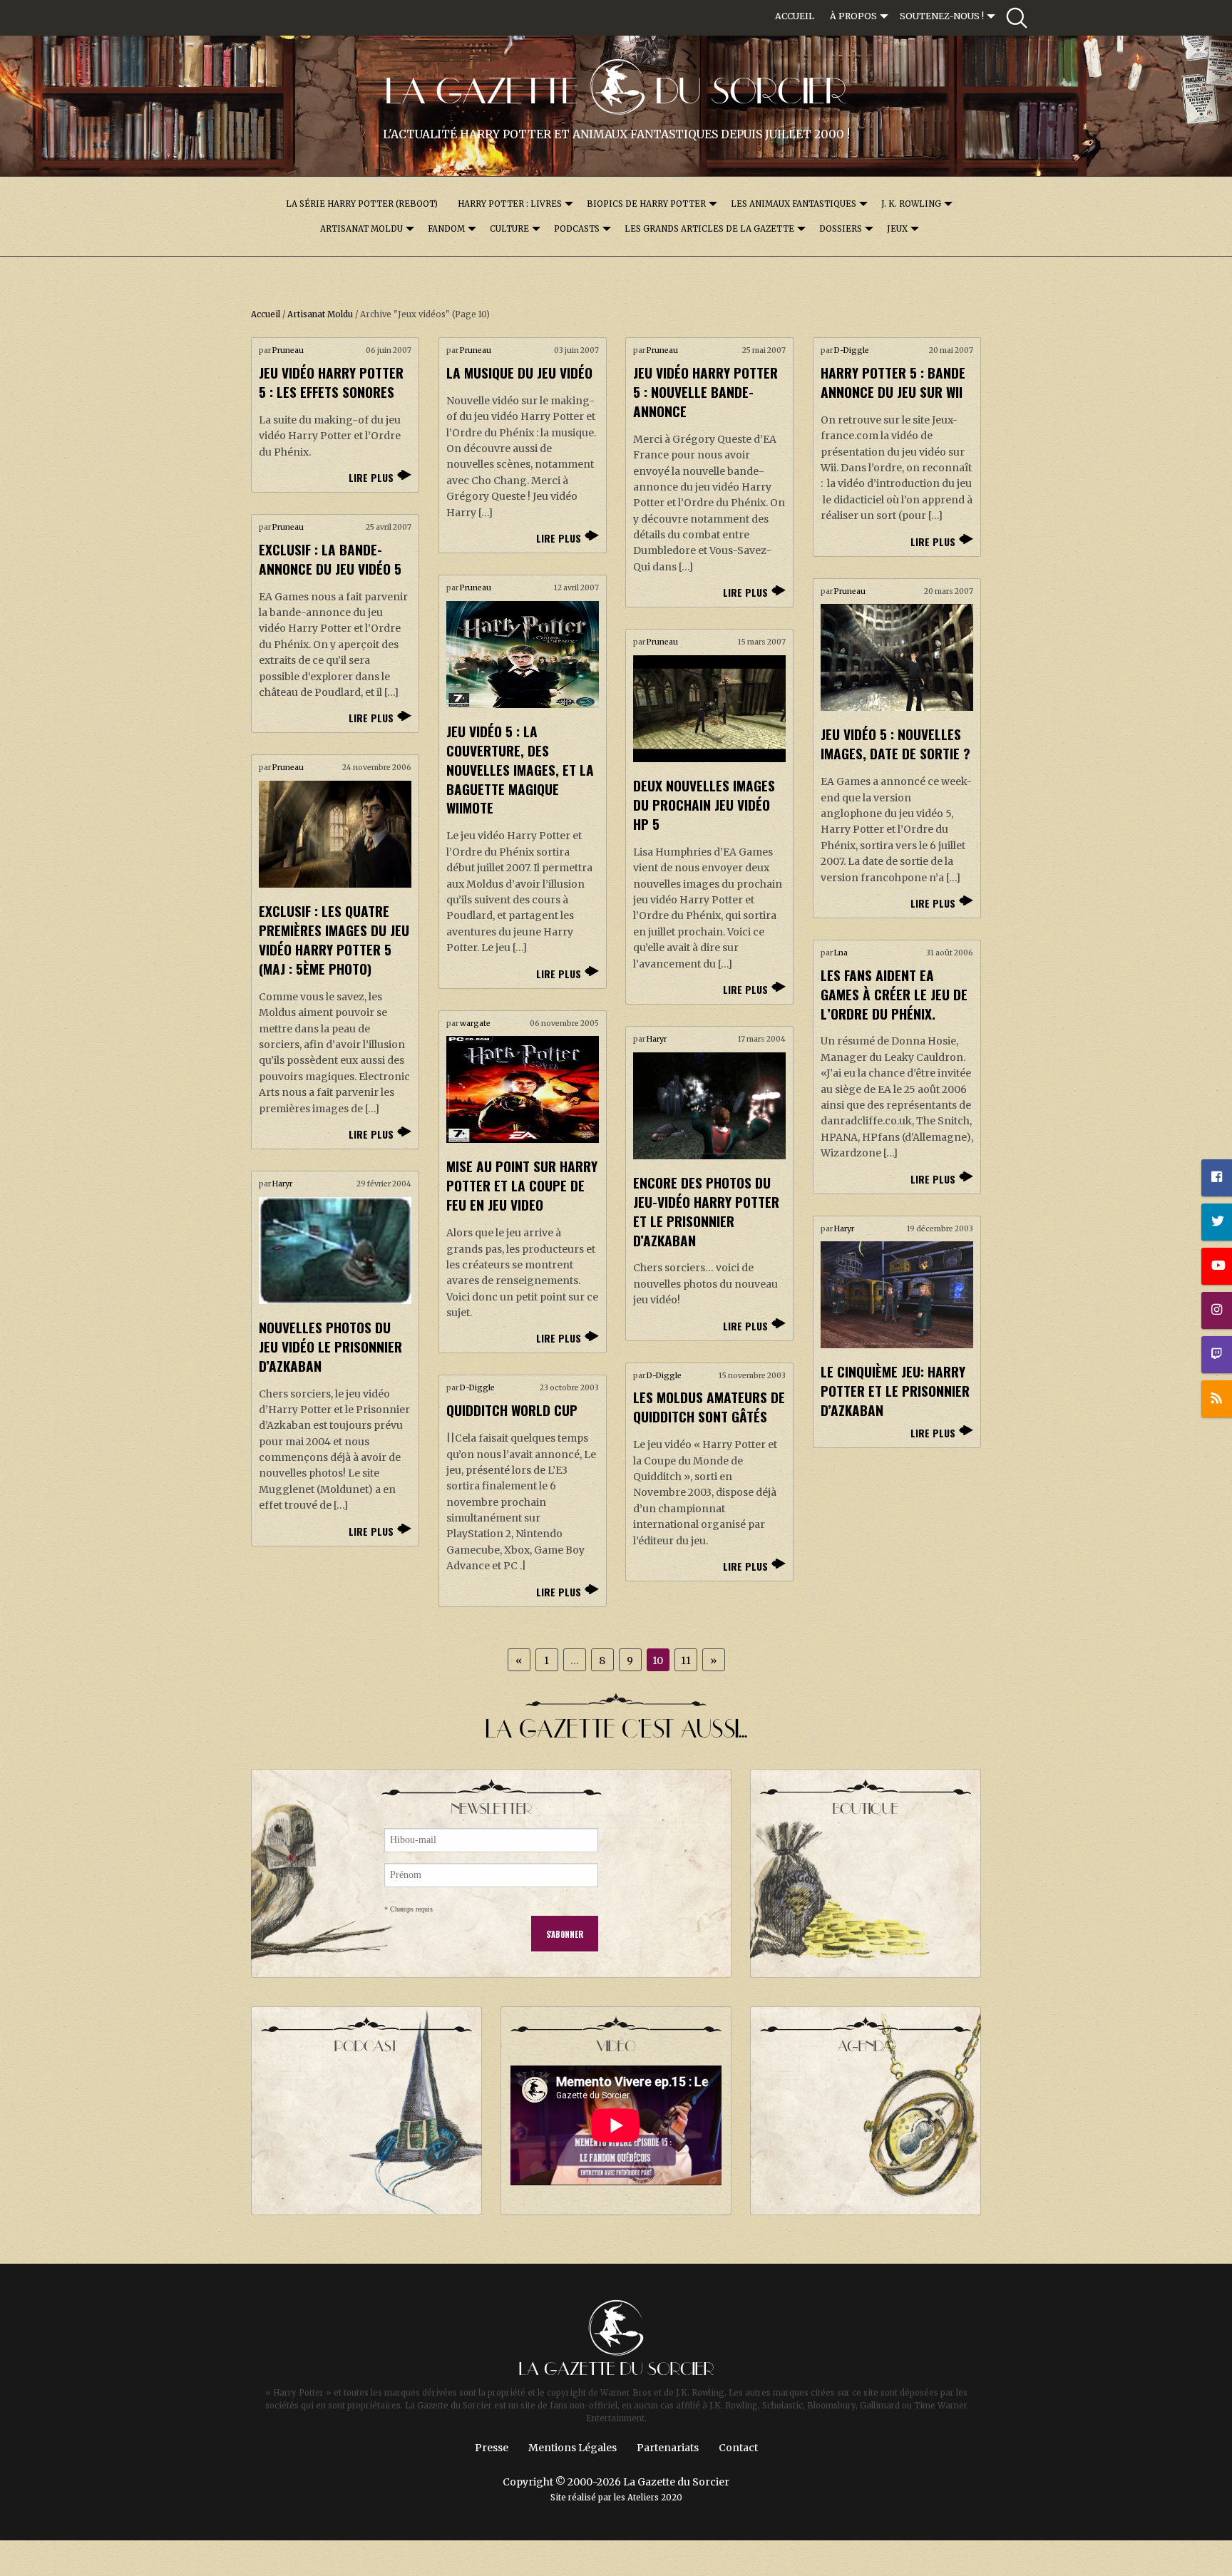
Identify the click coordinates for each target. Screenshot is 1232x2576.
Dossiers (841, 229)
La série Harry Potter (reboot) (362, 204)
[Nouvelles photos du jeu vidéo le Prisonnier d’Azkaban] (335, 1251)
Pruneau (288, 350)
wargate (475, 1023)
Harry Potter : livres (510, 204)
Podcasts (577, 229)
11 (686, 1661)
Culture (509, 229)
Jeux (897, 229)
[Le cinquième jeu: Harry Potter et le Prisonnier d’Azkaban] (897, 1295)
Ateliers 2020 (655, 2498)
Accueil (795, 16)
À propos (853, 16)
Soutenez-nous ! (942, 16)
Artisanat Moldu (361, 229)
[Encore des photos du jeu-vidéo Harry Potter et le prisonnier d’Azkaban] (709, 1106)
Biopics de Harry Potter (646, 204)
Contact (738, 2448)
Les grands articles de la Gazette (709, 229)
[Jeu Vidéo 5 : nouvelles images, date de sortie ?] (897, 657)
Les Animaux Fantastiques (794, 204)
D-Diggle (852, 350)
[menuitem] (795, 16)
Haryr (657, 1039)
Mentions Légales (573, 2448)
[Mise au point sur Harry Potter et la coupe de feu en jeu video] (523, 1089)
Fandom (446, 229)
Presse (492, 2448)
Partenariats (668, 2448)
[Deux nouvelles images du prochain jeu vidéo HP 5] (709, 709)
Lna (841, 953)
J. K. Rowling (911, 204)
